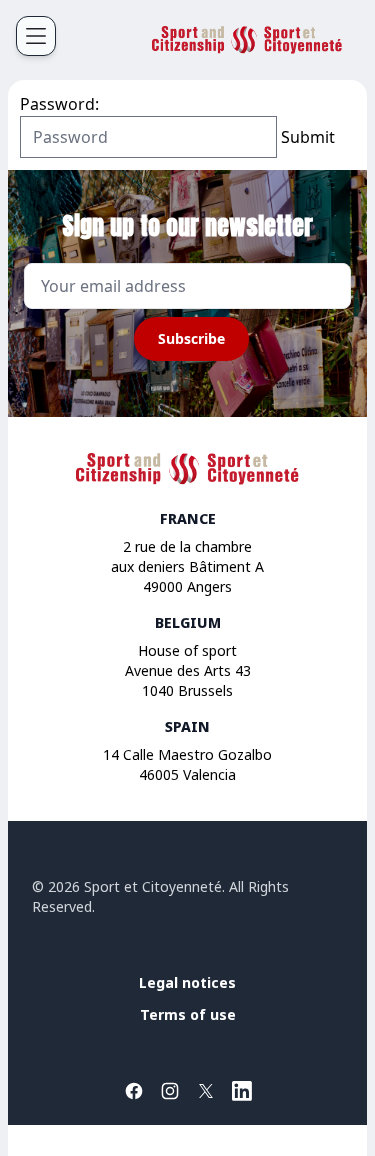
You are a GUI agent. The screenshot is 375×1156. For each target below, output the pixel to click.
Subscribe (191, 338)
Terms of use (188, 1014)
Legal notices (187, 982)
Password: (59, 104)
